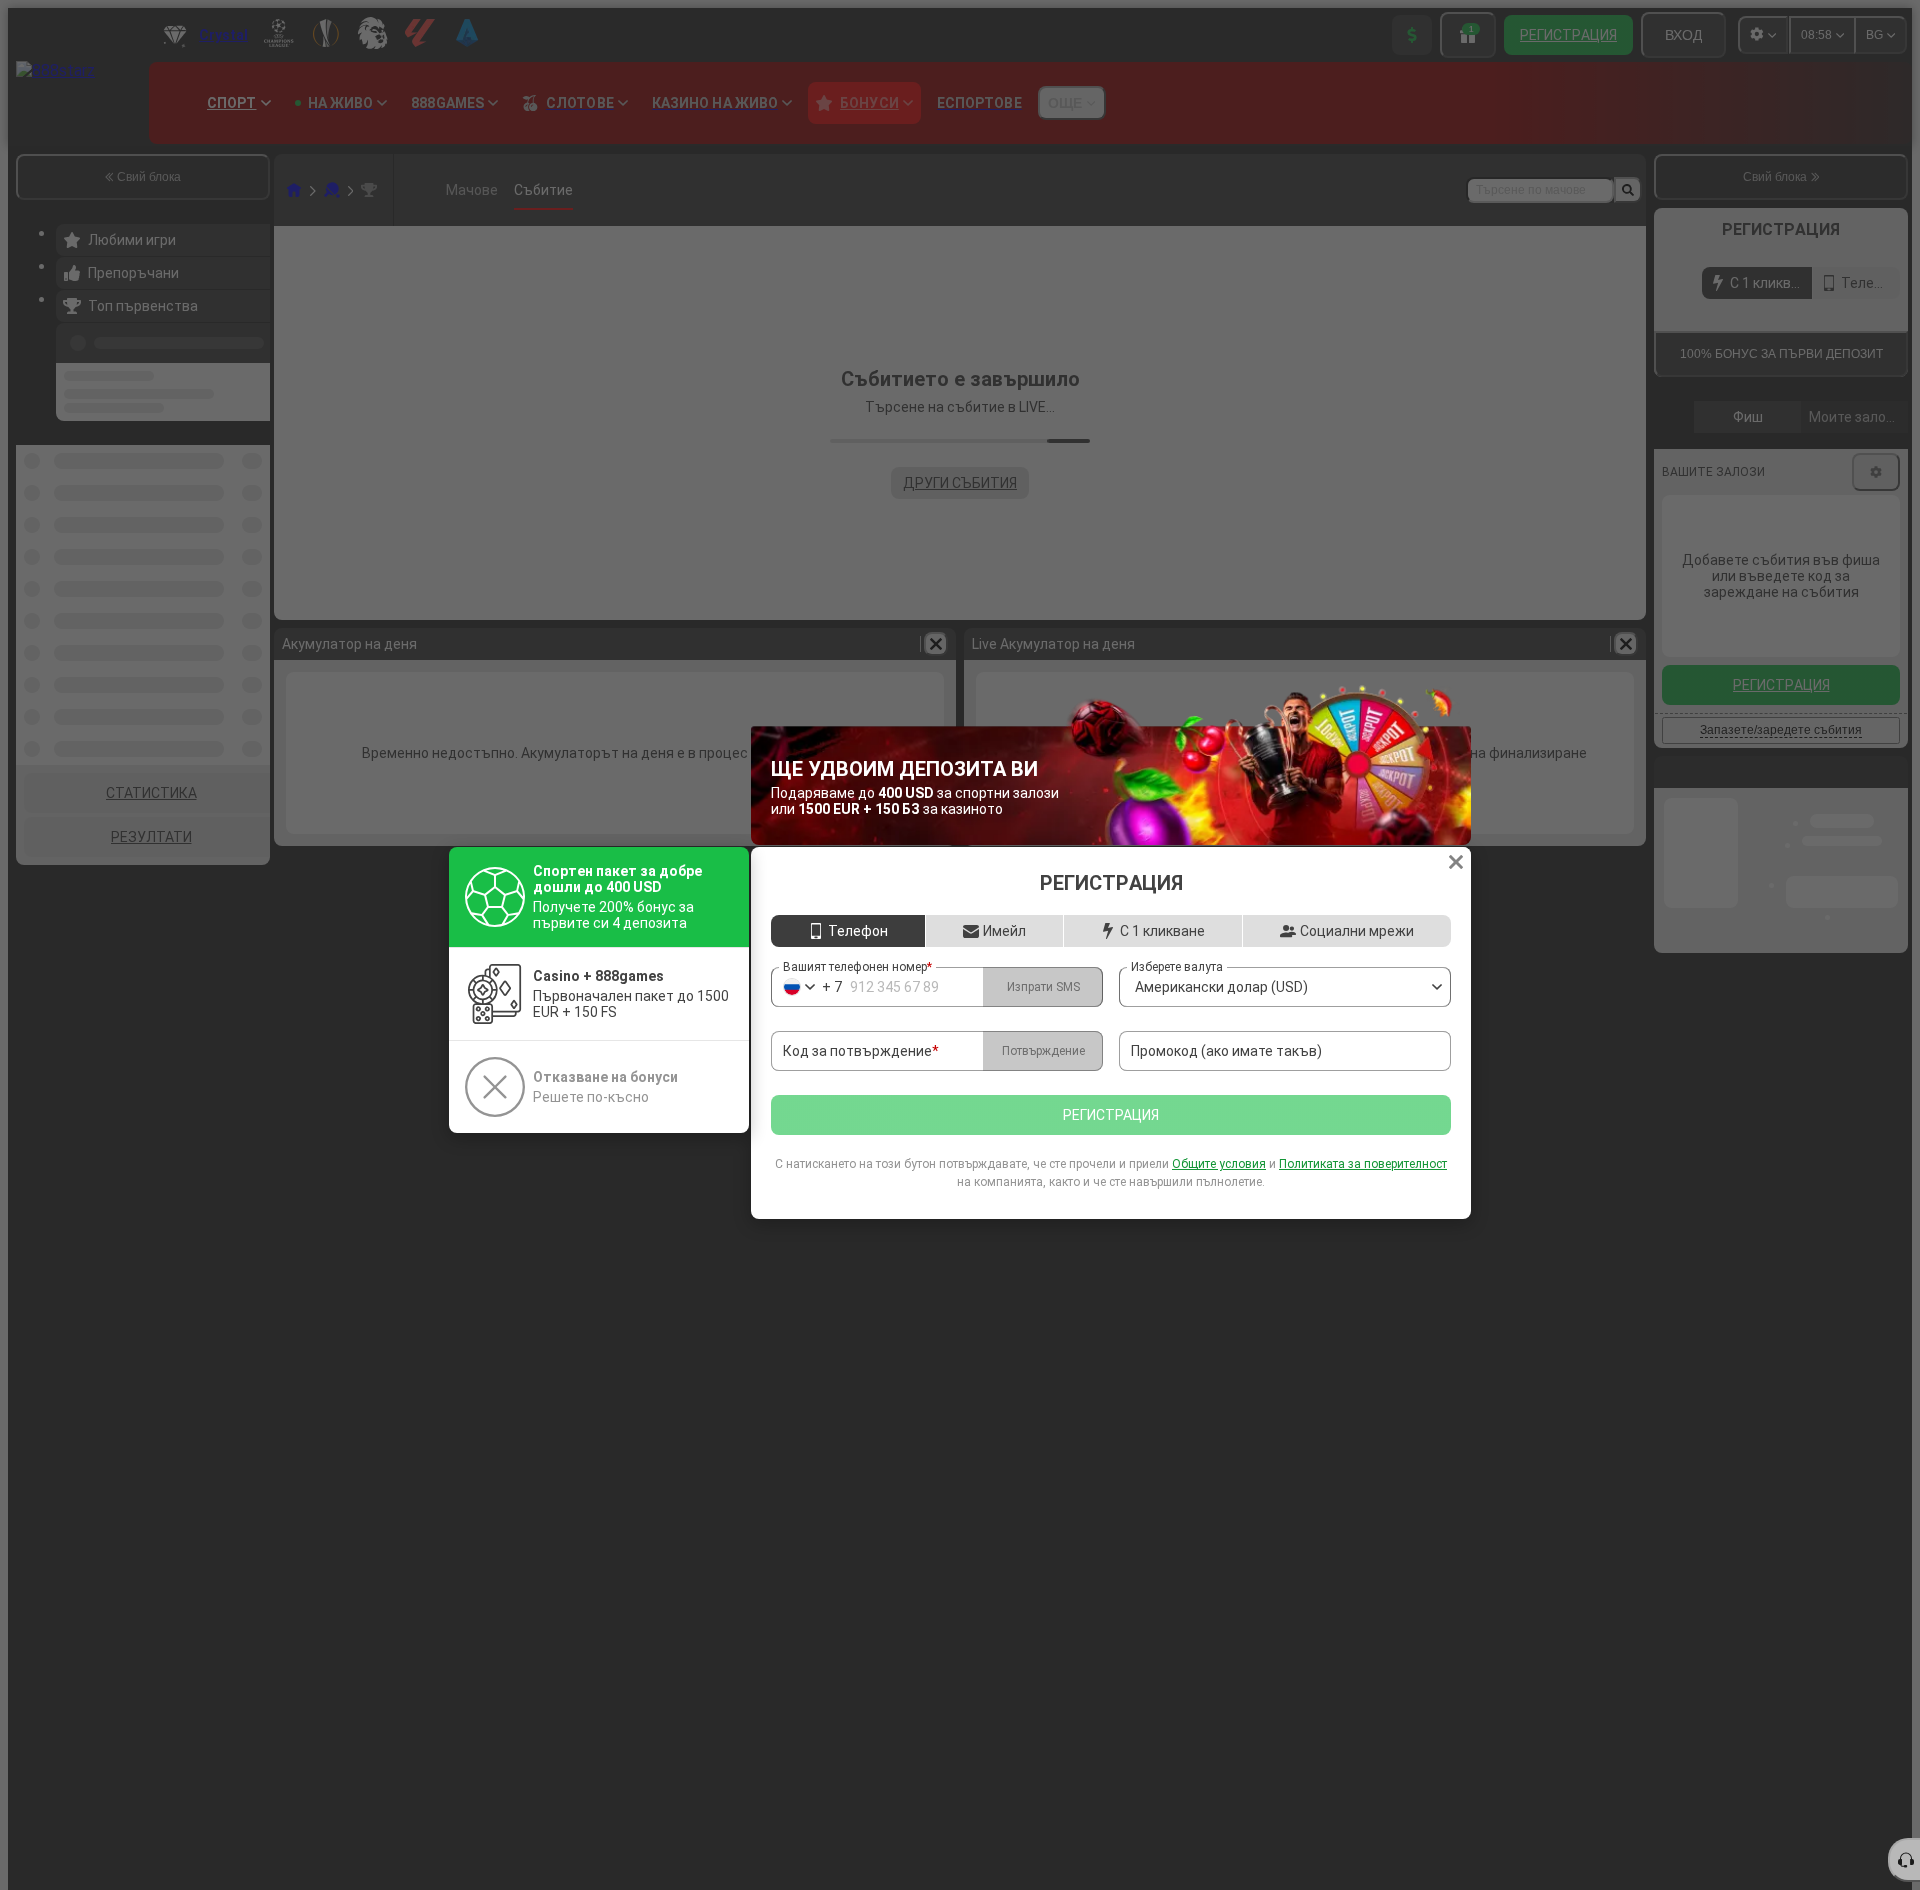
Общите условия (1219, 1164)
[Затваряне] (1456, 862)
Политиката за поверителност (1363, 1164)
